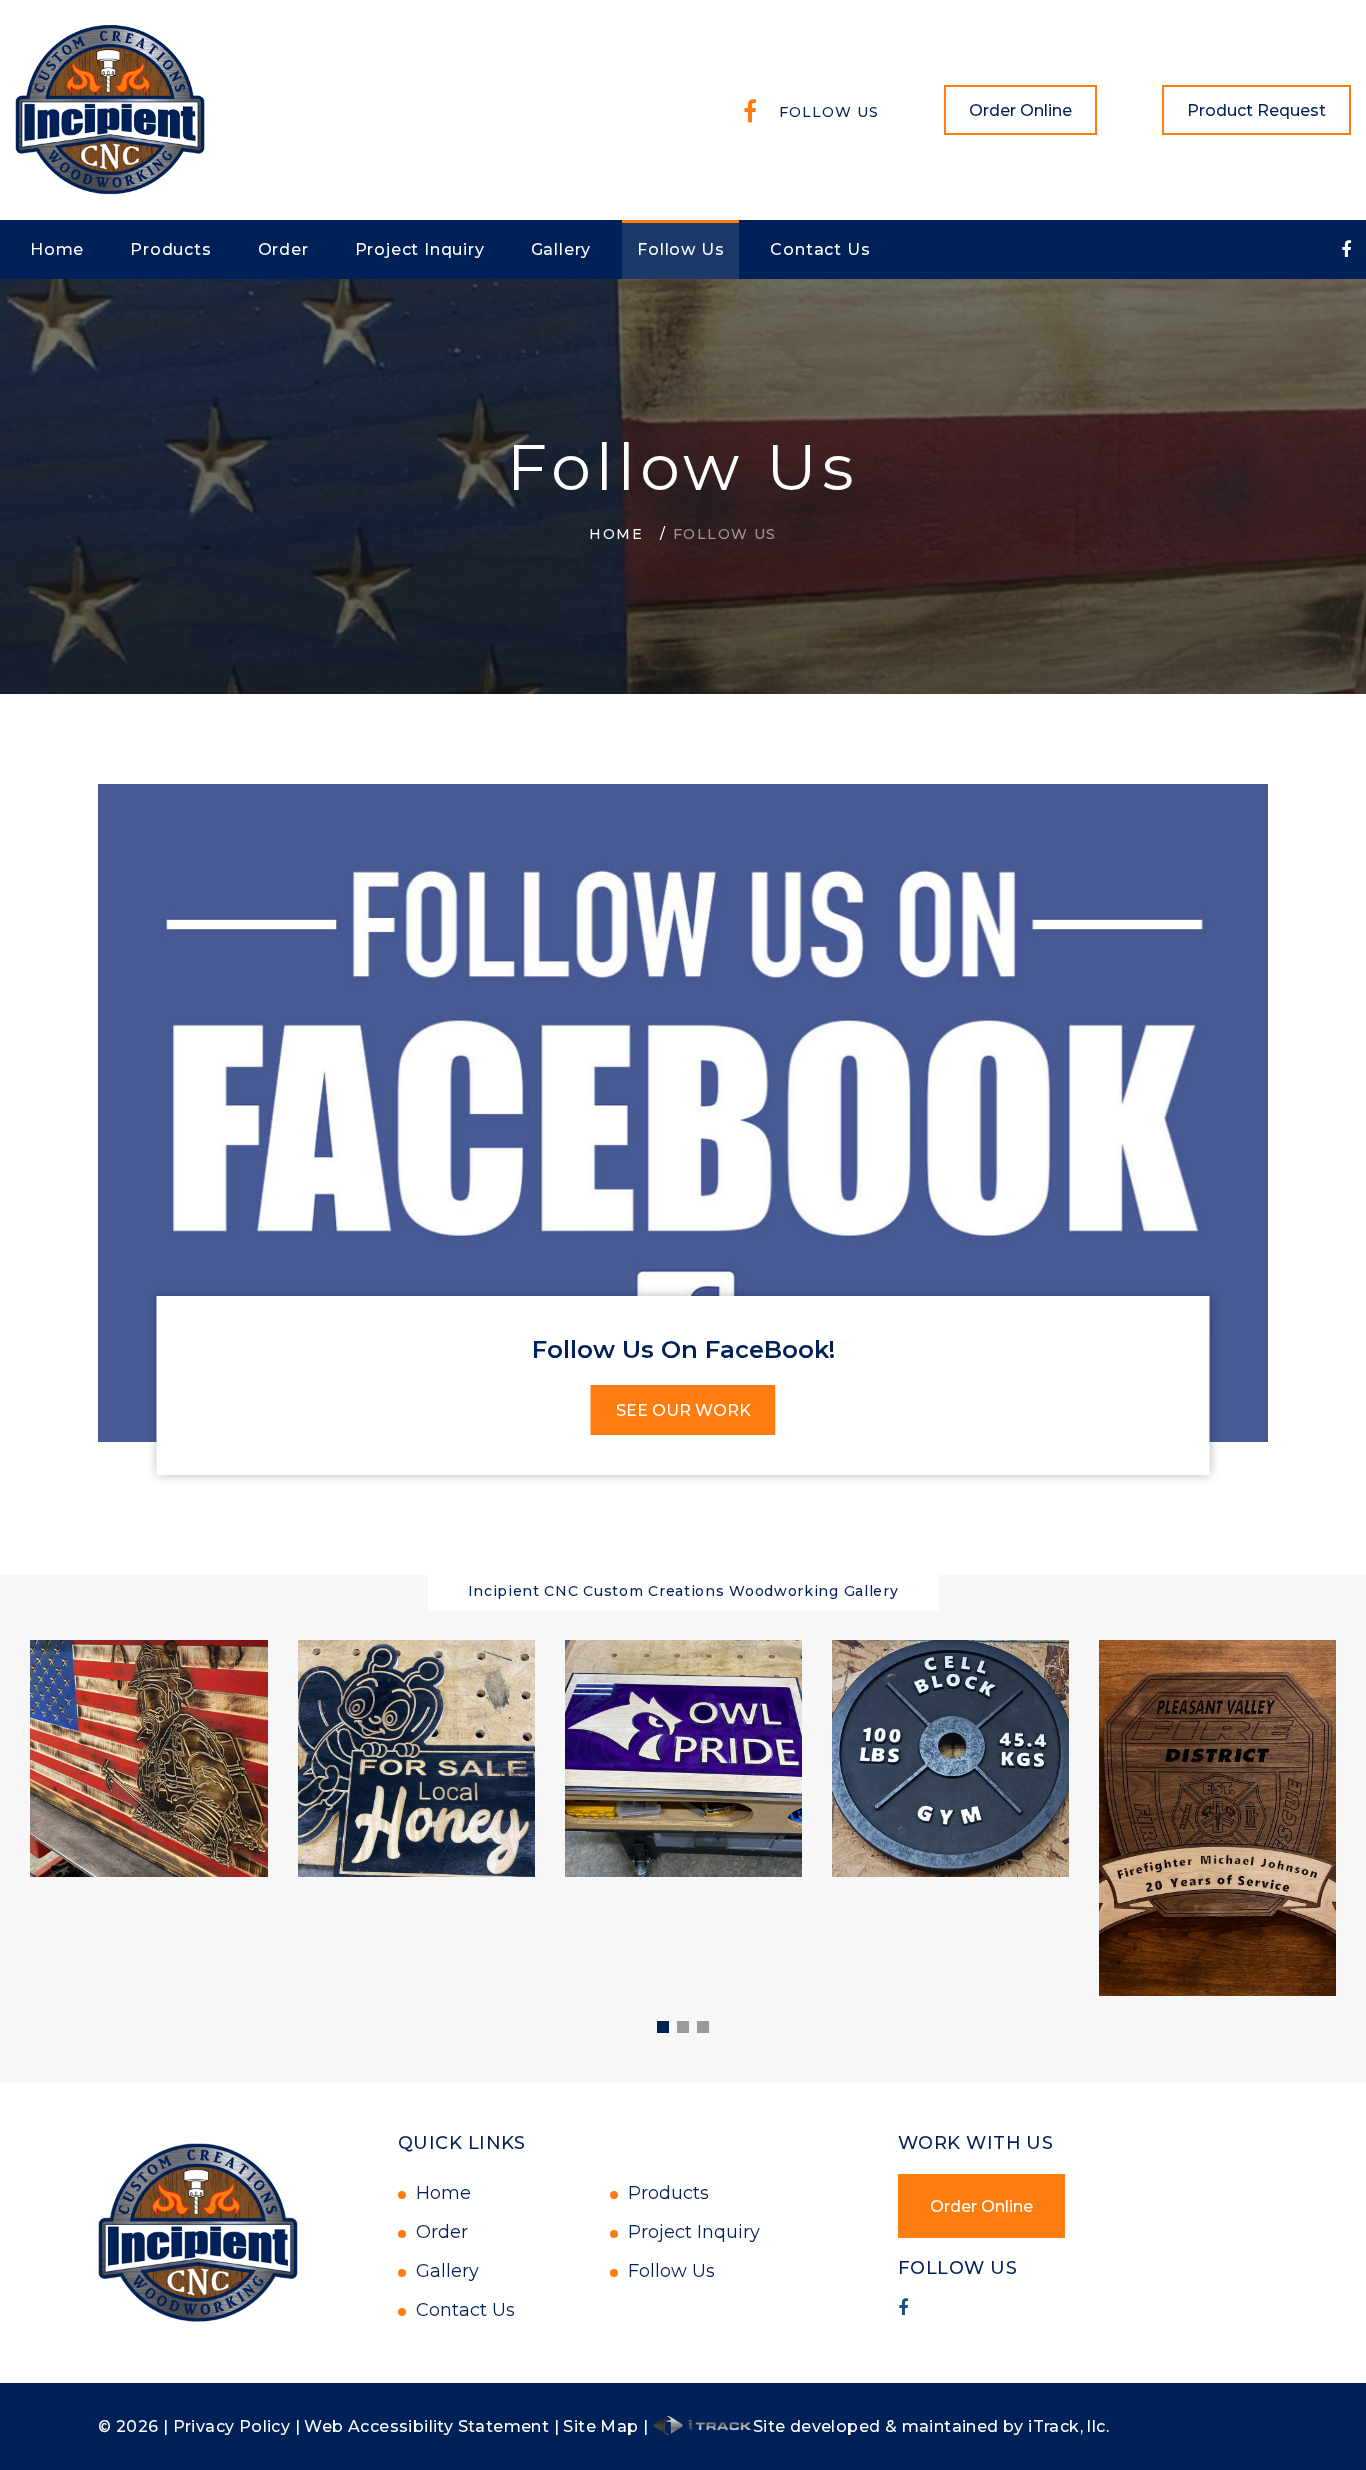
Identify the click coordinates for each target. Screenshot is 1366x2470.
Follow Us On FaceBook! (683, 1349)
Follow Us (829, 112)
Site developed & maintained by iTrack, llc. (931, 2426)
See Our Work (683, 1410)
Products (170, 249)
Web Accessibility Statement (426, 2426)
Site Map (600, 2426)
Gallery (561, 249)
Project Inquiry (420, 249)
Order (283, 249)
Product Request (1256, 110)
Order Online (1020, 110)
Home (57, 249)
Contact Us (820, 249)
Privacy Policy (232, 2426)
